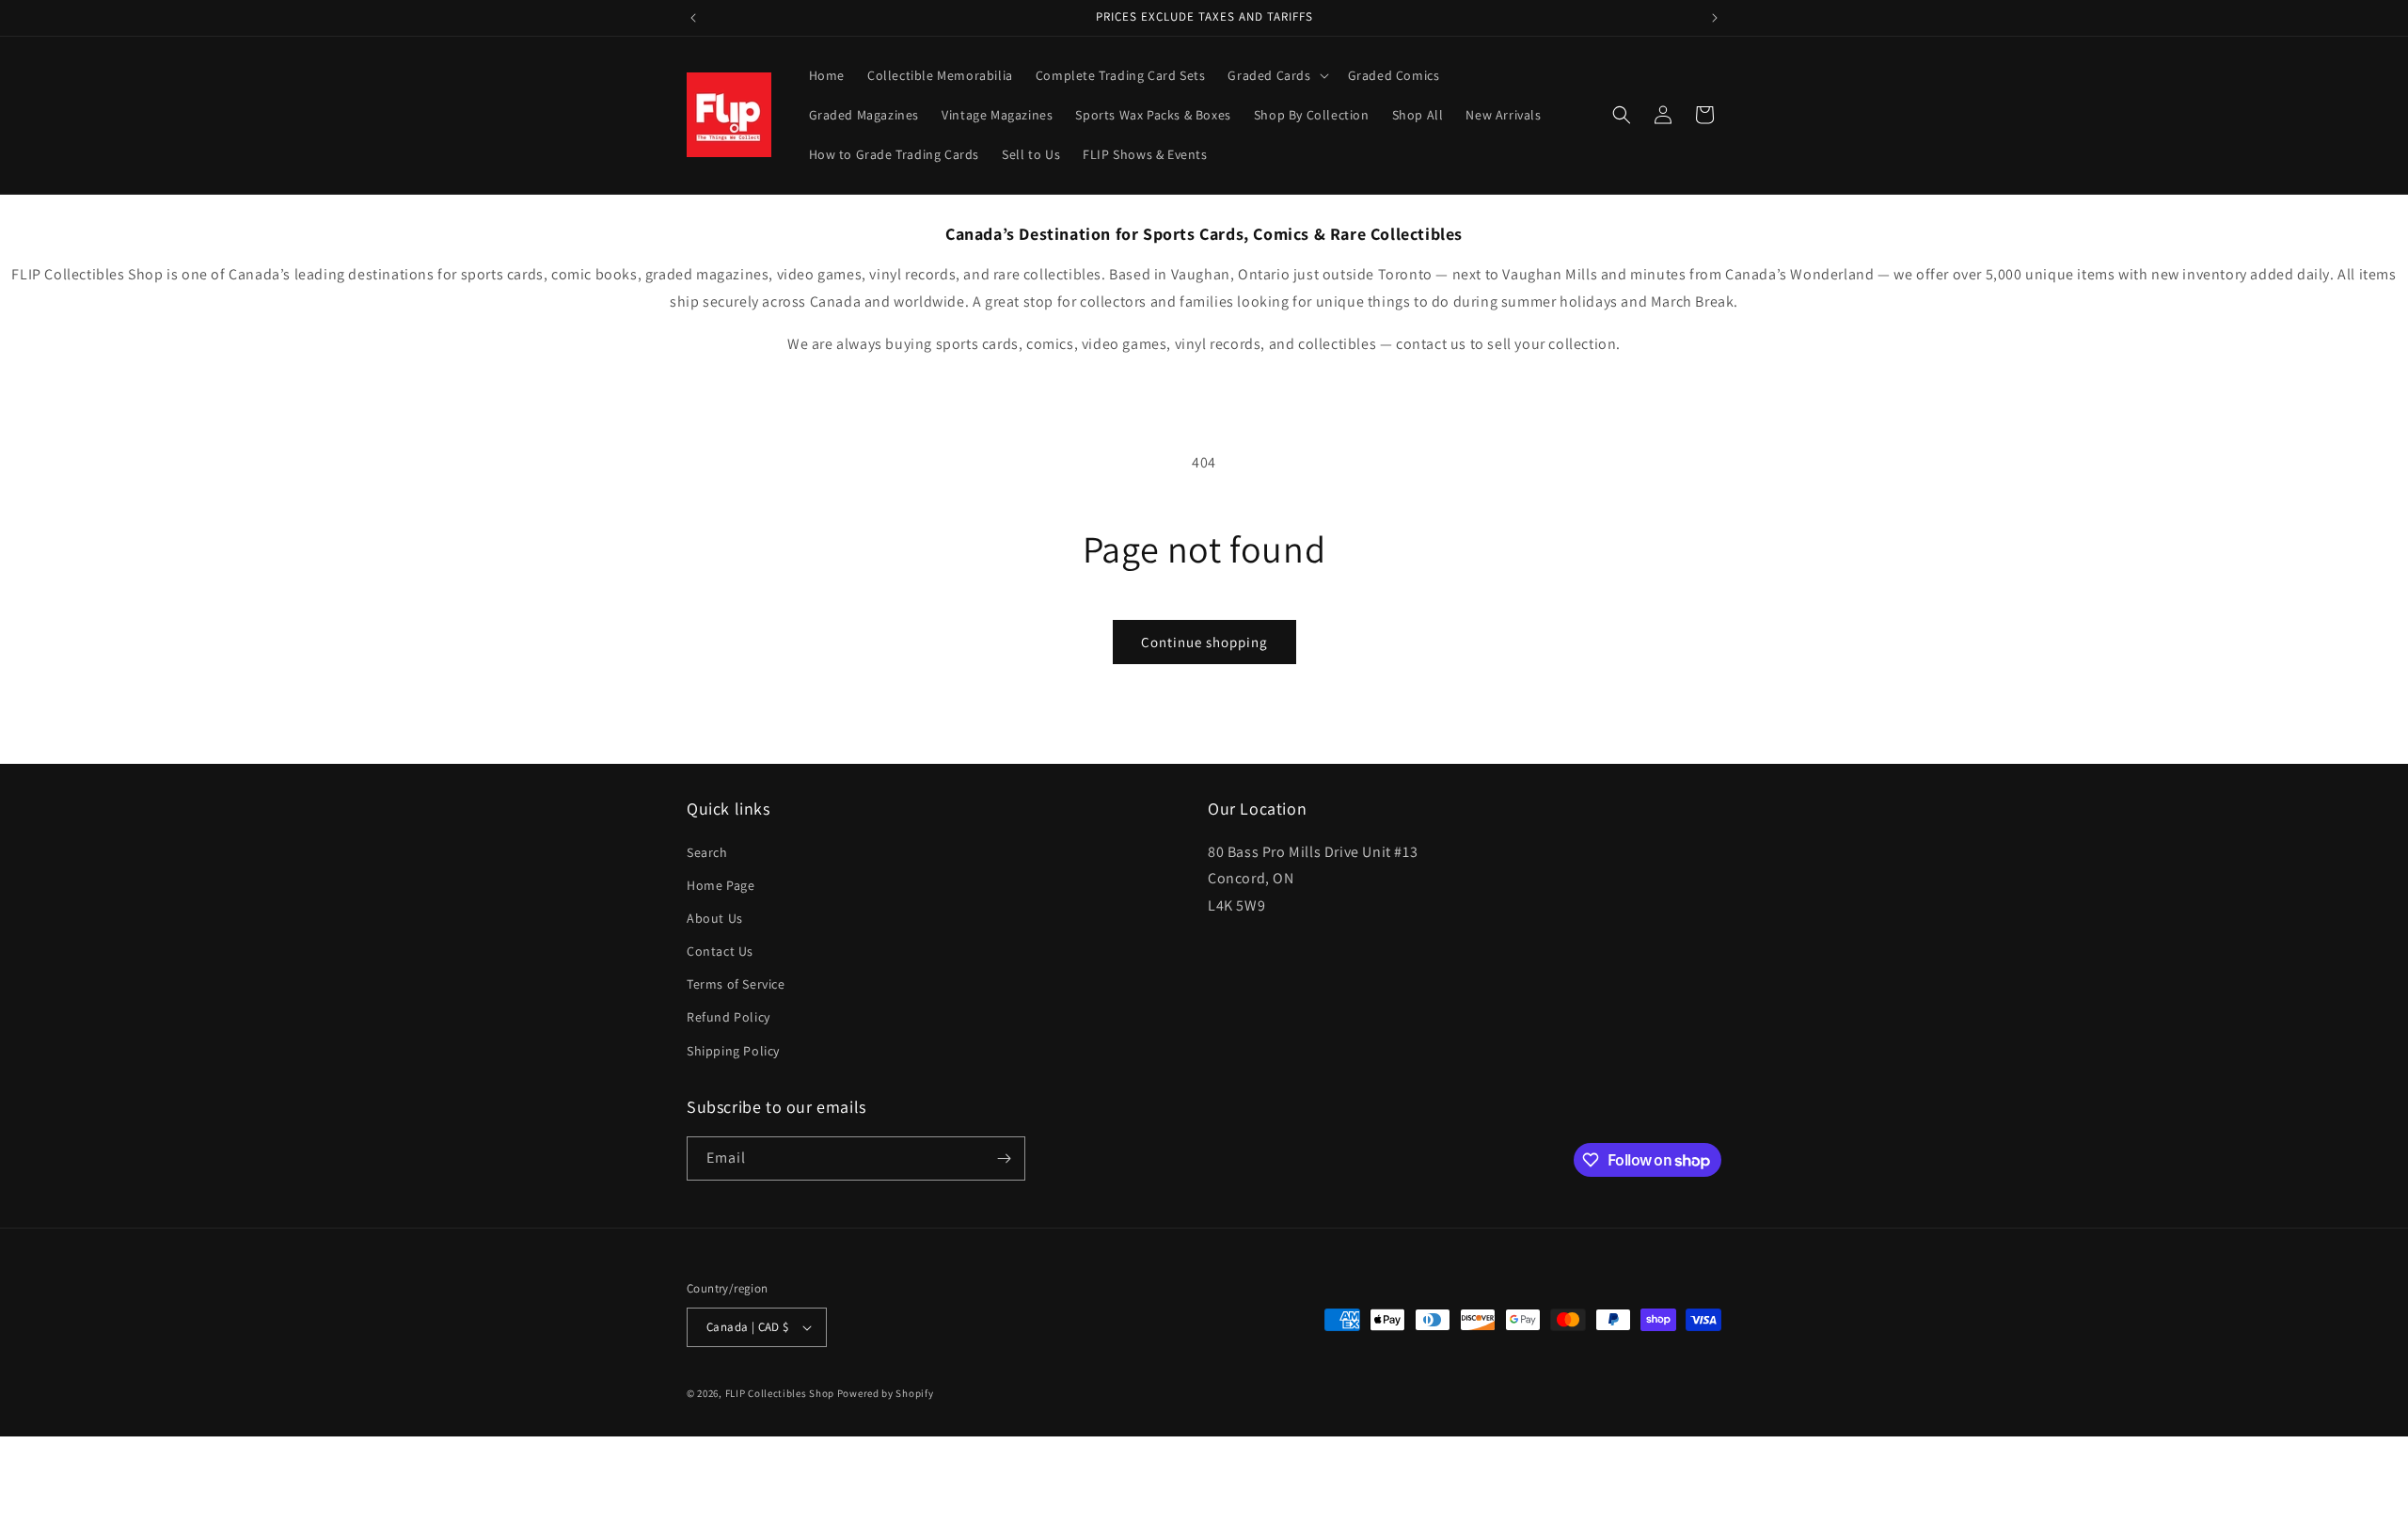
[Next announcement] (1715, 18)
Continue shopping (1204, 642)
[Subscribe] (1004, 1158)
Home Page (721, 885)
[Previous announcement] (693, 18)
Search (707, 852)
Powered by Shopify (886, 1393)
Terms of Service (736, 984)
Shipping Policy (733, 1051)
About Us (715, 918)
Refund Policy (729, 1017)
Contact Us (720, 951)
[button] (1276, 75)
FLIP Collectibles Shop (780, 1393)
